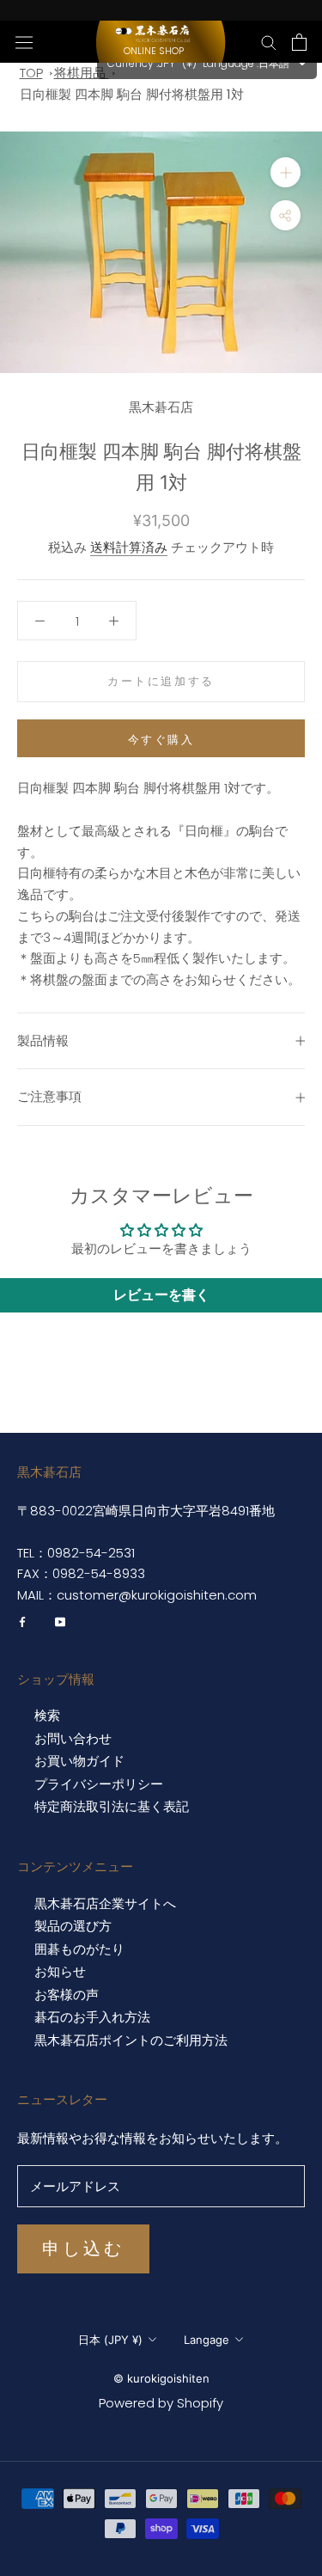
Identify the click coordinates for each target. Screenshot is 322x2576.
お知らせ (60, 1972)
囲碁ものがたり (79, 1949)
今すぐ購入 (161, 739)
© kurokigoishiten (161, 2378)
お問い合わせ (73, 1739)
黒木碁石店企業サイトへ (105, 1904)
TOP (31, 73)
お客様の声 (67, 1995)
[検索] (269, 42)
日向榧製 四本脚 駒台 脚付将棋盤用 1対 (132, 94)
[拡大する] (286, 172)
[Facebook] (22, 1622)
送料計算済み (129, 547)
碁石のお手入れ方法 (92, 2017)
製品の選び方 (73, 1926)
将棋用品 (82, 73)
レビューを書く (161, 1295)
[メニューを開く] (24, 41)
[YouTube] (60, 1622)
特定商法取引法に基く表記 (112, 1807)
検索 (47, 1716)
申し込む (83, 2249)
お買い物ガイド (79, 1761)
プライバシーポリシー (99, 1784)
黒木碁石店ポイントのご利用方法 (131, 2041)
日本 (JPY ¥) (110, 2340)
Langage (207, 2340)
